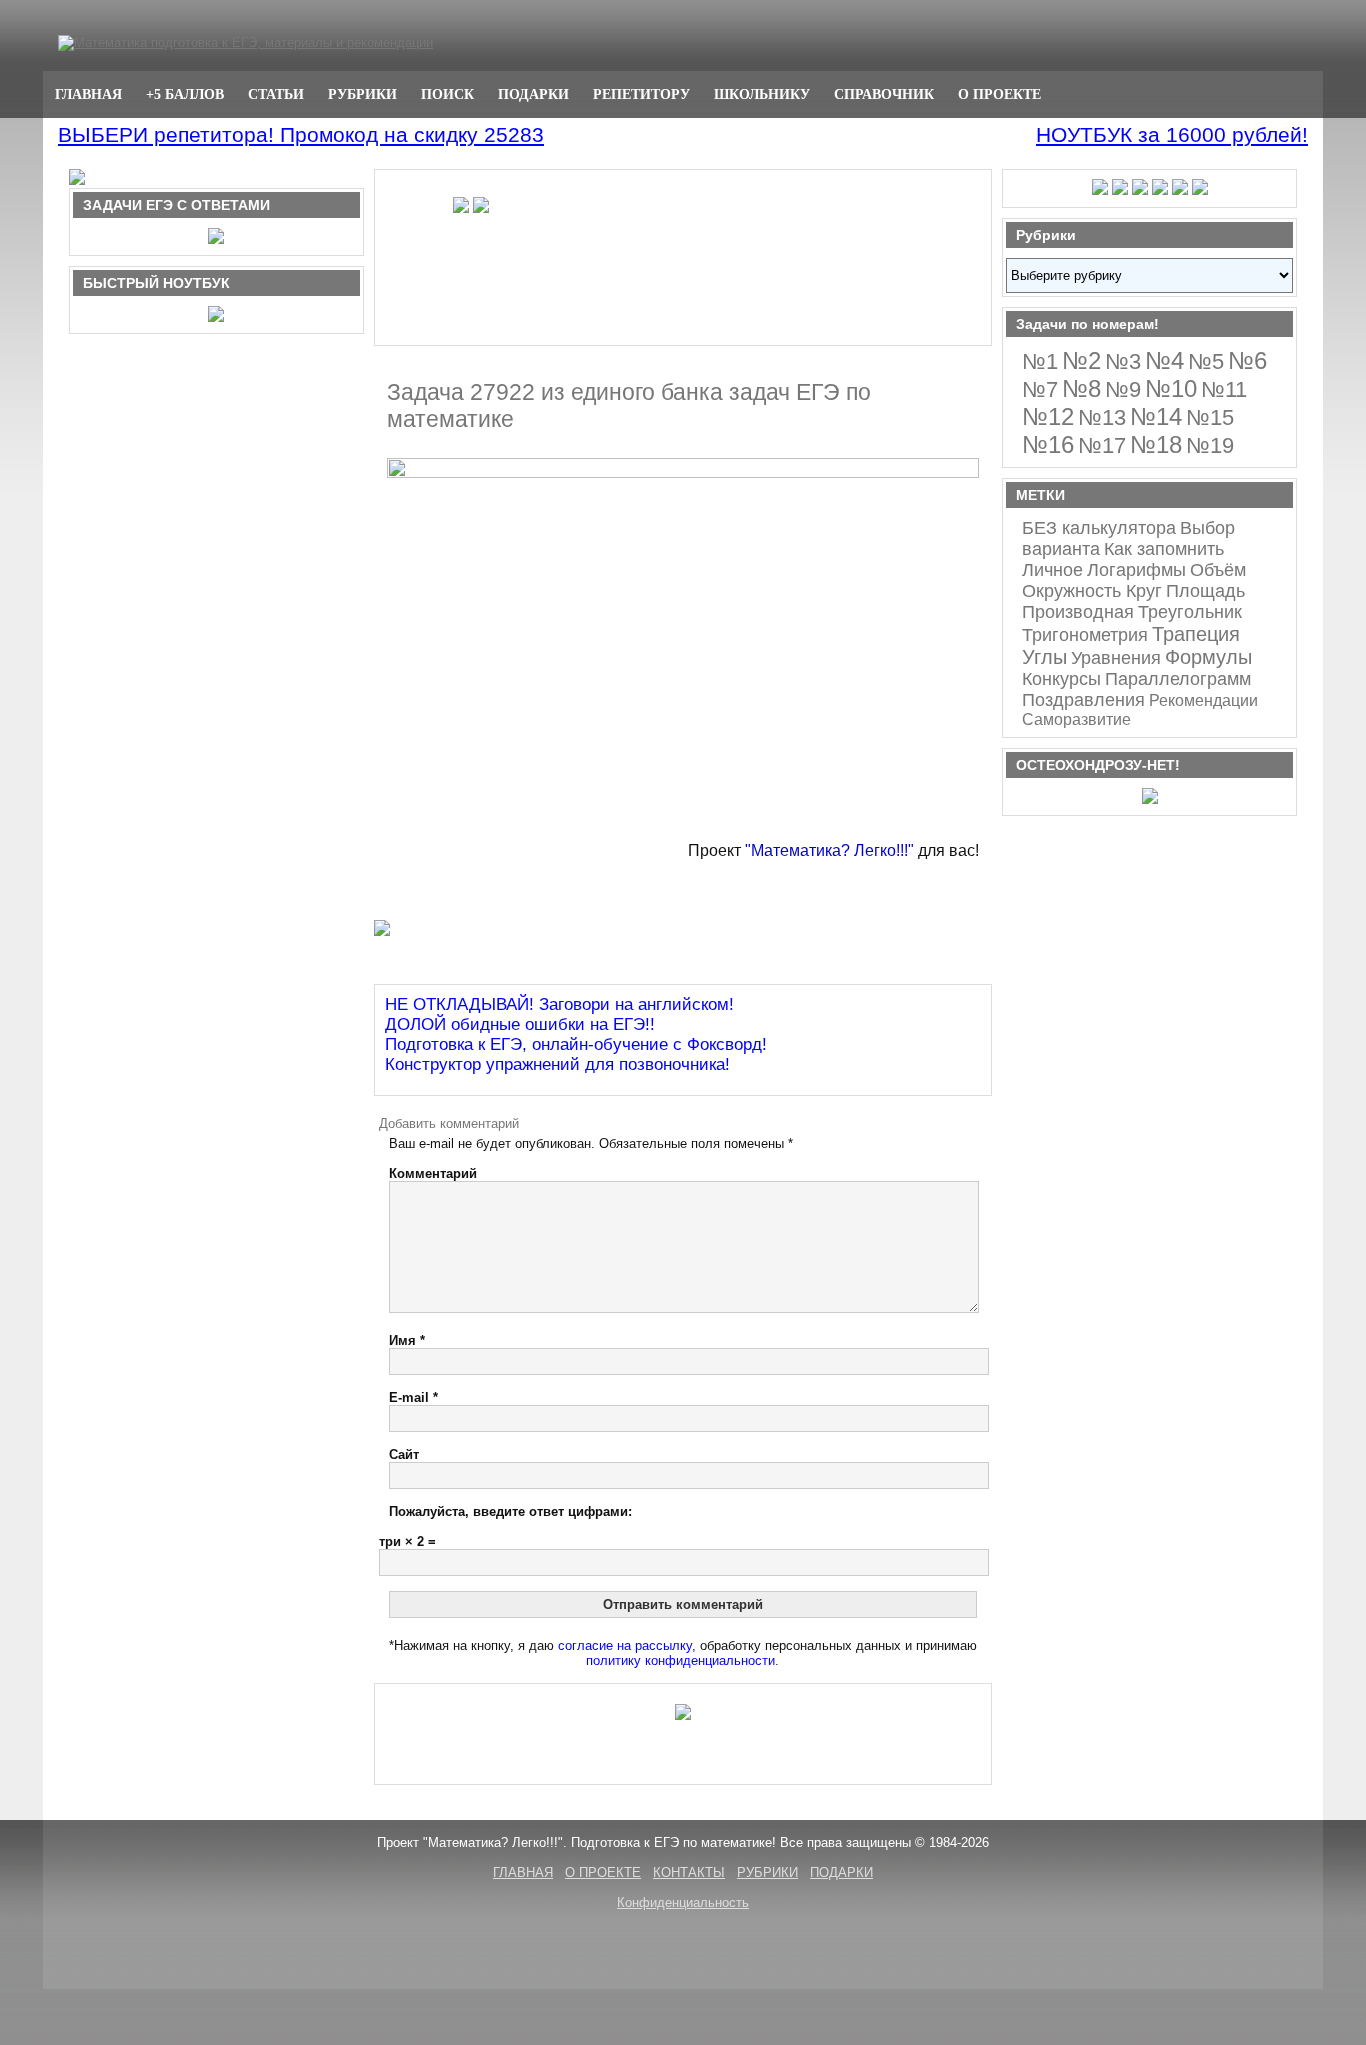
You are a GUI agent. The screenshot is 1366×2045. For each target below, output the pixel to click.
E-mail (413, 1397)
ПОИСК (447, 94)
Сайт (404, 1454)
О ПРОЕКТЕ (999, 94)
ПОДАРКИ (533, 94)
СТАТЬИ (276, 94)
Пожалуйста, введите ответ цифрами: (510, 1511)
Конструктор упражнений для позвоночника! (557, 1064)
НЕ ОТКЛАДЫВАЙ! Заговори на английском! (559, 1004)
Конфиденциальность (683, 1902)
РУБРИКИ (362, 94)
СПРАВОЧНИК (884, 94)
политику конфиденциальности (680, 1660)
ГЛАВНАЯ (88, 94)
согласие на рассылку (625, 1645)
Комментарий (433, 1173)
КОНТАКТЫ (689, 1872)
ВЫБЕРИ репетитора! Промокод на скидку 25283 (301, 134)
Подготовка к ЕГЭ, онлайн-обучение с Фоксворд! (576, 1044)
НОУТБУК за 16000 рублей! (1172, 134)
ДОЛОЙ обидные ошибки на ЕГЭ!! (520, 1024)
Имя (407, 1340)
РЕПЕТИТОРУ (641, 94)
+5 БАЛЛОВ (185, 94)
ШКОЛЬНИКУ (762, 94)
